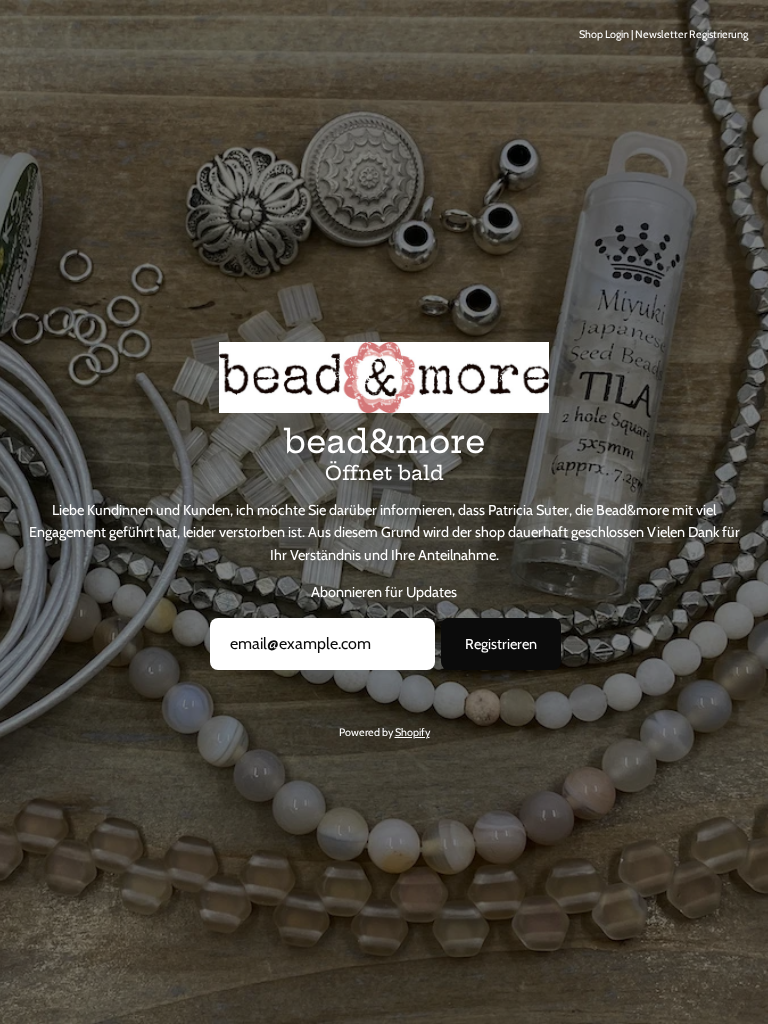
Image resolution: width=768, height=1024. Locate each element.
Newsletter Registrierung (691, 34)
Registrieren (501, 644)
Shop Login (604, 34)
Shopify (412, 732)
